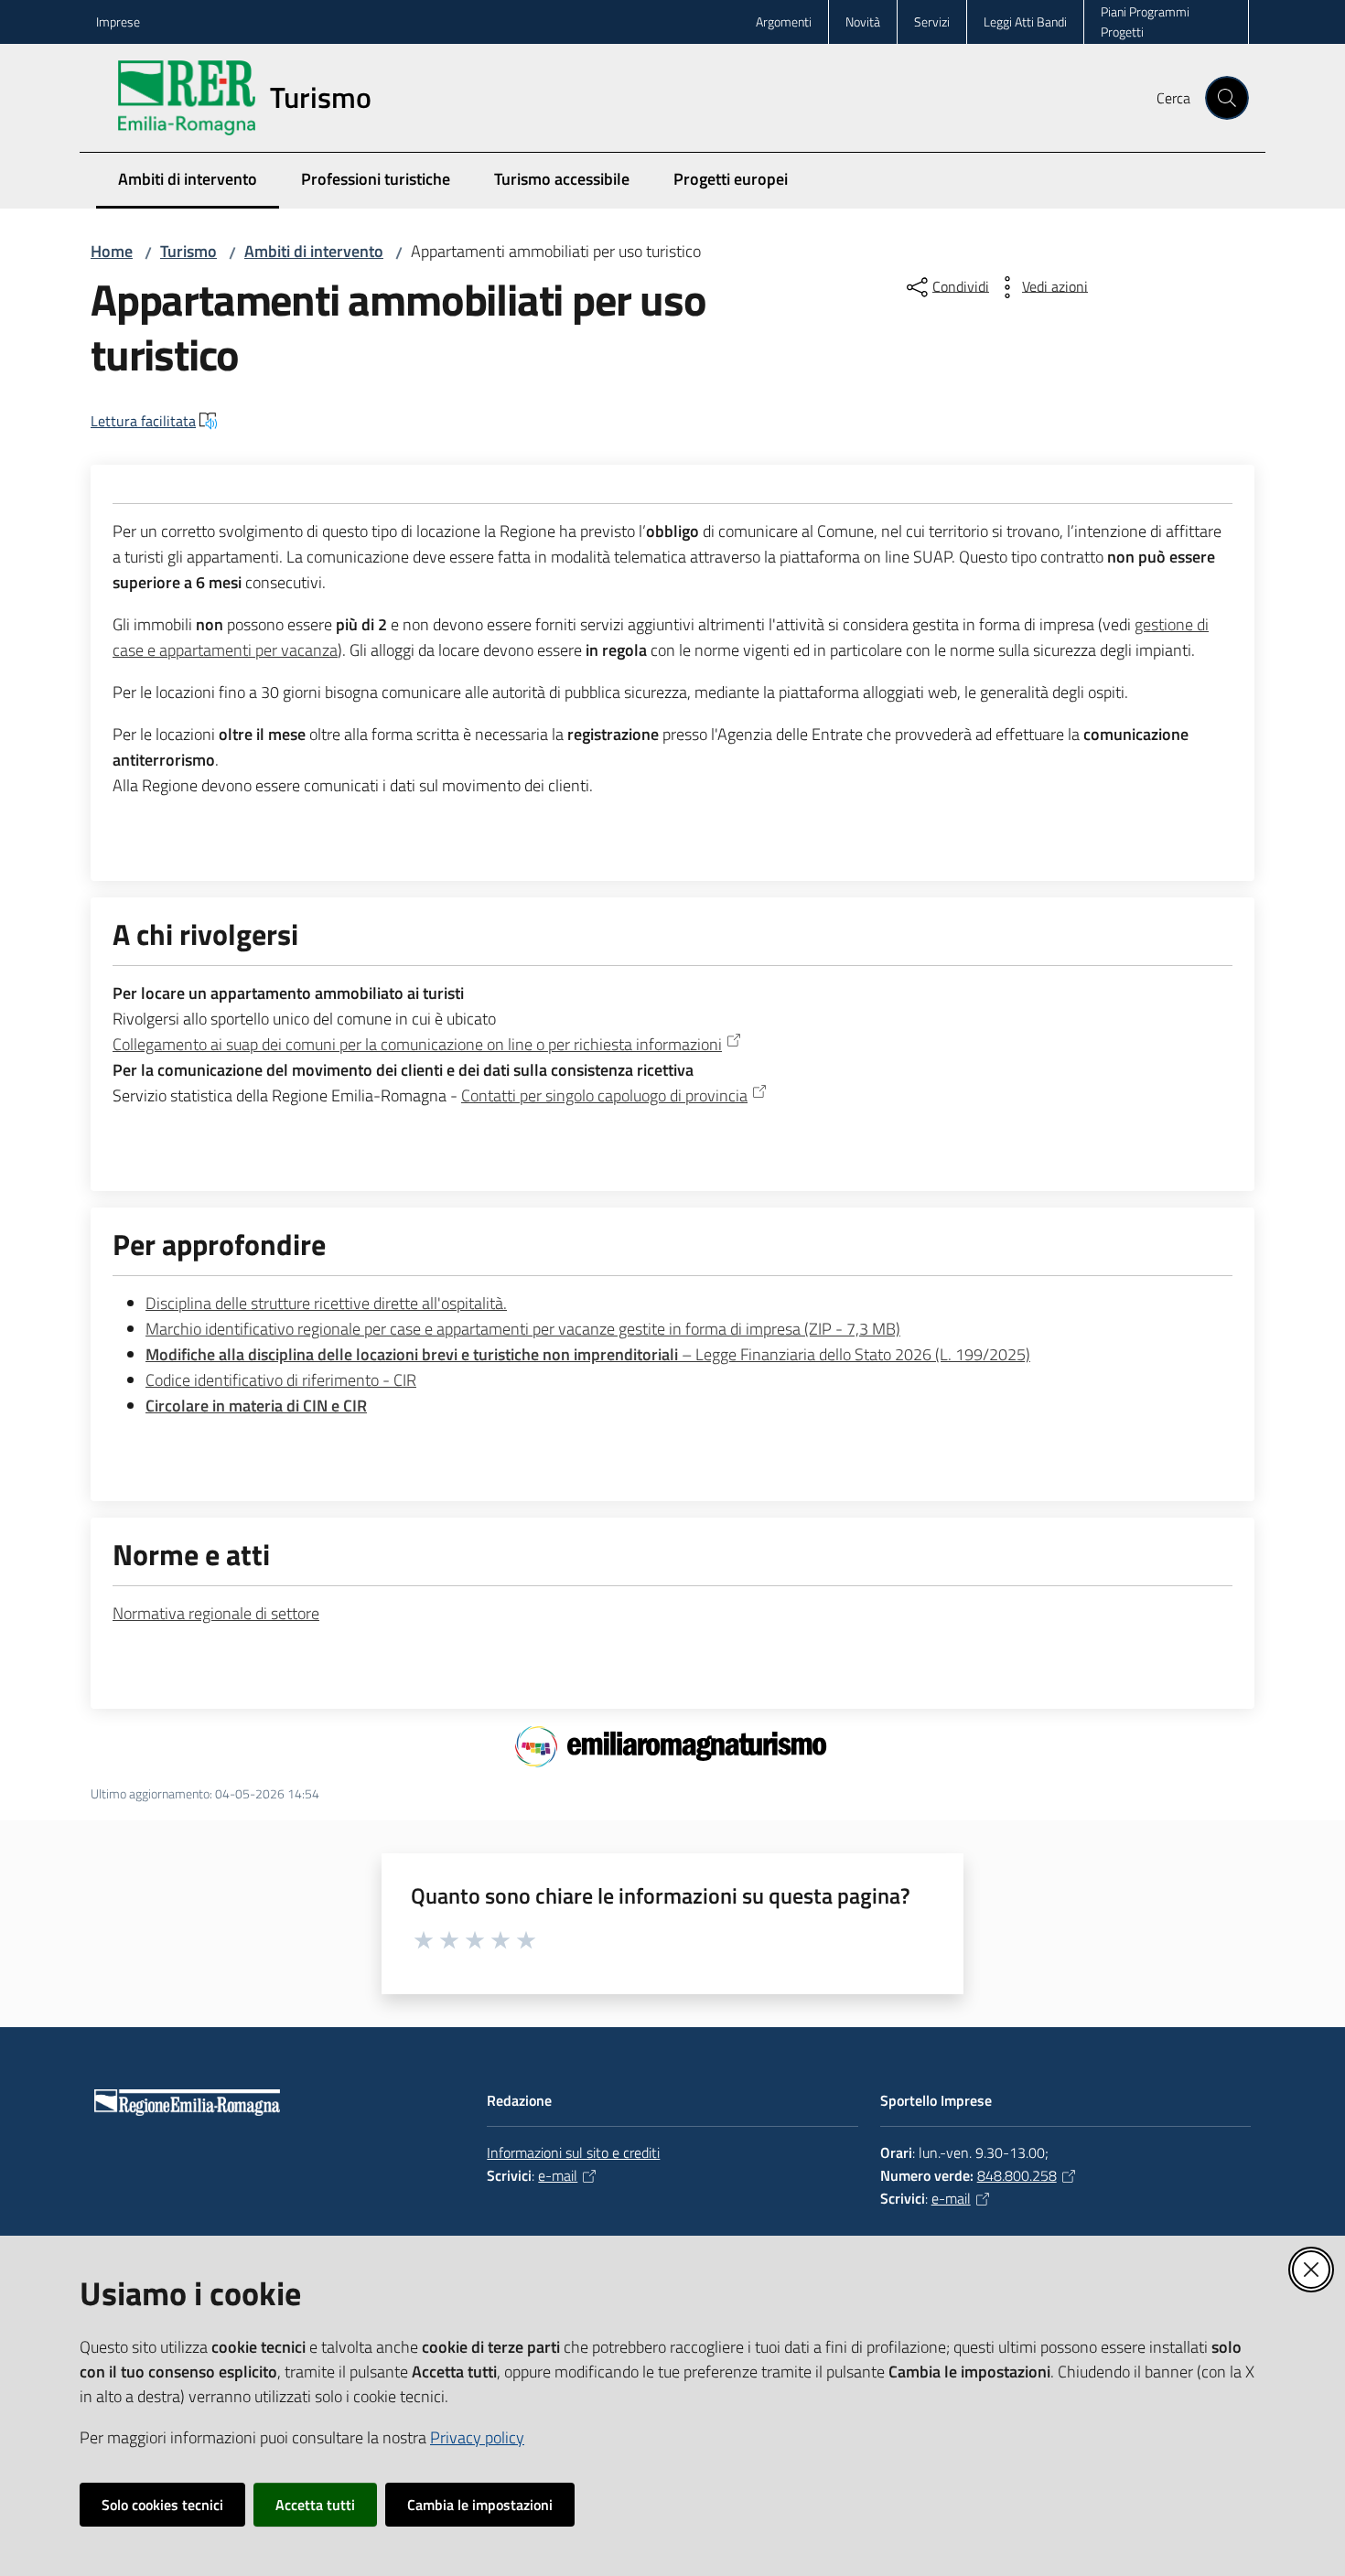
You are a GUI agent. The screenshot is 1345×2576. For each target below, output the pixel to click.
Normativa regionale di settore (216, 1613)
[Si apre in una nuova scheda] (673, 1744)
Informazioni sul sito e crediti (573, 2152)
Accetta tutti (315, 2505)
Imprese (118, 21)
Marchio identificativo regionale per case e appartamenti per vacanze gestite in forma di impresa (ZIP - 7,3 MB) (523, 1329)
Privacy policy (477, 2437)
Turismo (188, 251)
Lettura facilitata (143, 421)
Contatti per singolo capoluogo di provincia (604, 1095)
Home (112, 251)
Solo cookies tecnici (162, 2505)
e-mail (558, 2175)
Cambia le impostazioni (480, 2505)
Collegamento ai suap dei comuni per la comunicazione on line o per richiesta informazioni (417, 1044)
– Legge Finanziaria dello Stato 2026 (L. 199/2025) (588, 1354)
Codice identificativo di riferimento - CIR (281, 1380)
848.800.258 (1017, 2175)
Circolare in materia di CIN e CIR (256, 1406)
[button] (1227, 98)
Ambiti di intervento (314, 251)
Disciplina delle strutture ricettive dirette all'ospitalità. (326, 1303)
